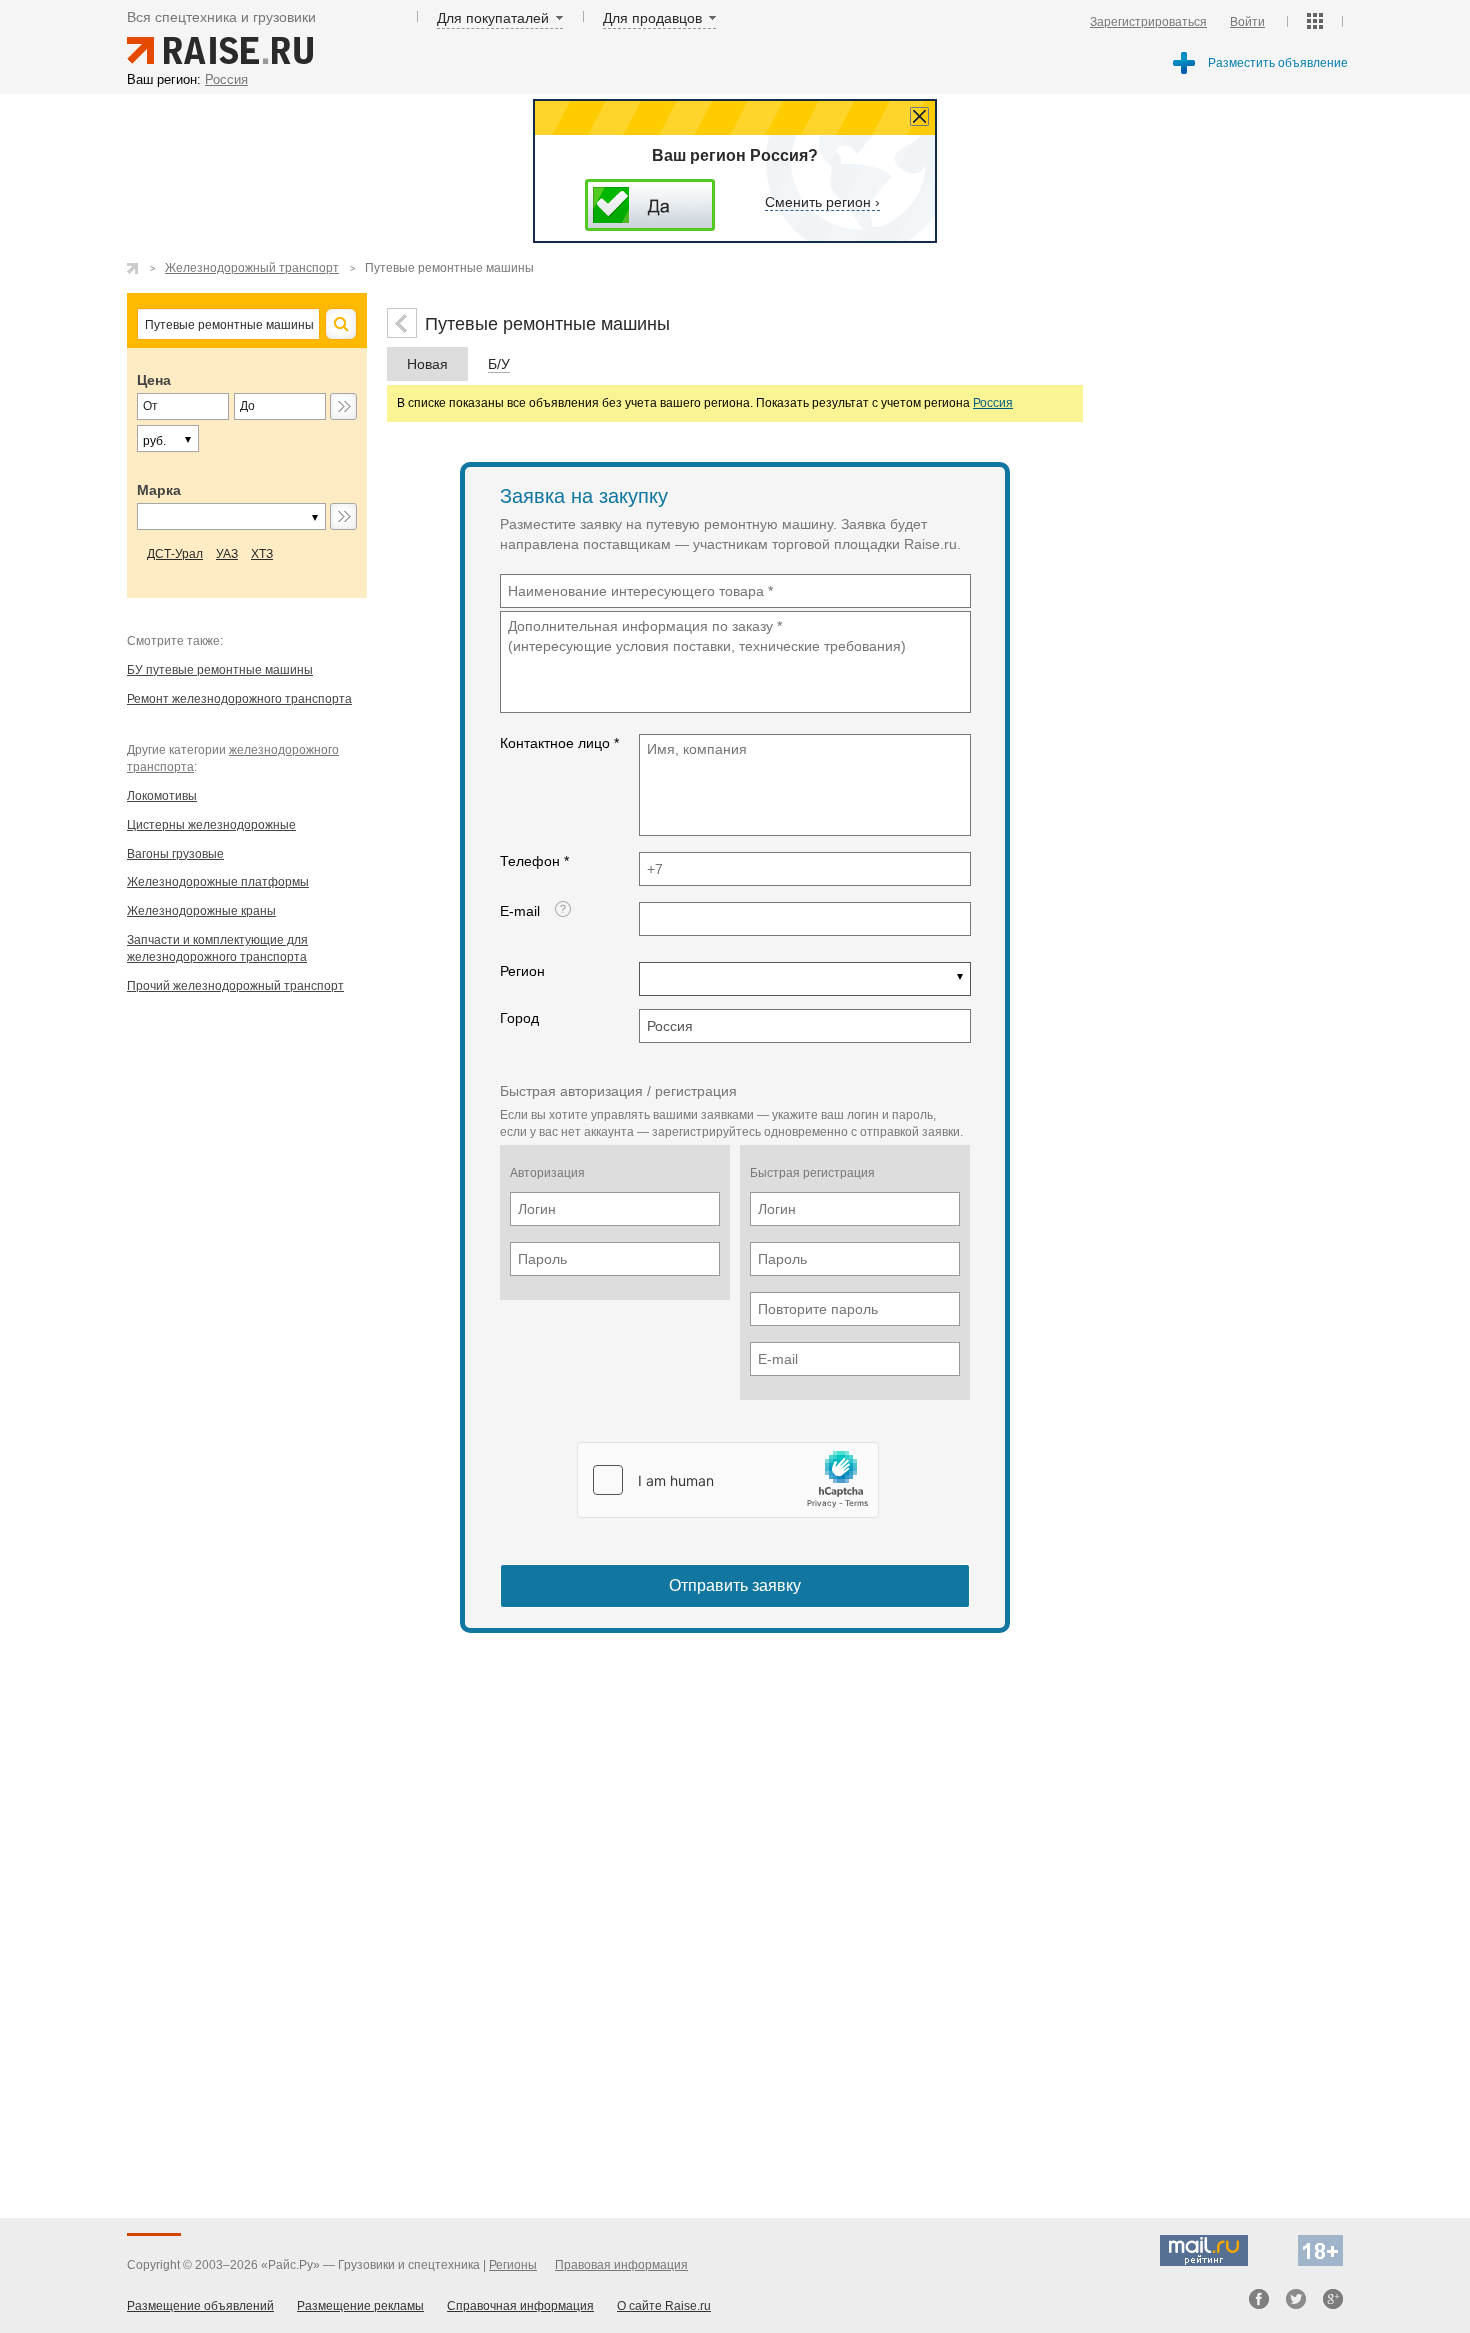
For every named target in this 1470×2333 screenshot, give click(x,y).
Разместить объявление (1278, 63)
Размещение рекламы (360, 2306)
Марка (159, 490)
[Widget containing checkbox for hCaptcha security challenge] (728, 1480)
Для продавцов (652, 18)
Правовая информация (621, 2265)
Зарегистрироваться (1148, 22)
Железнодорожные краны (201, 911)
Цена (154, 380)
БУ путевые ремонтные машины (220, 670)
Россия (993, 403)
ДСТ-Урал (175, 554)
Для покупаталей (493, 18)
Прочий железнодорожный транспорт (235, 986)
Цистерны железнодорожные (211, 825)
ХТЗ (262, 554)
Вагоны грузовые (175, 854)
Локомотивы (162, 796)
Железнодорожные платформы (218, 882)
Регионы (513, 2265)
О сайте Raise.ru (664, 2306)
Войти (1247, 22)
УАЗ (227, 554)
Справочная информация (520, 2306)
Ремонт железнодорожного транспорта (239, 699)
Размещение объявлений (200, 2306)
